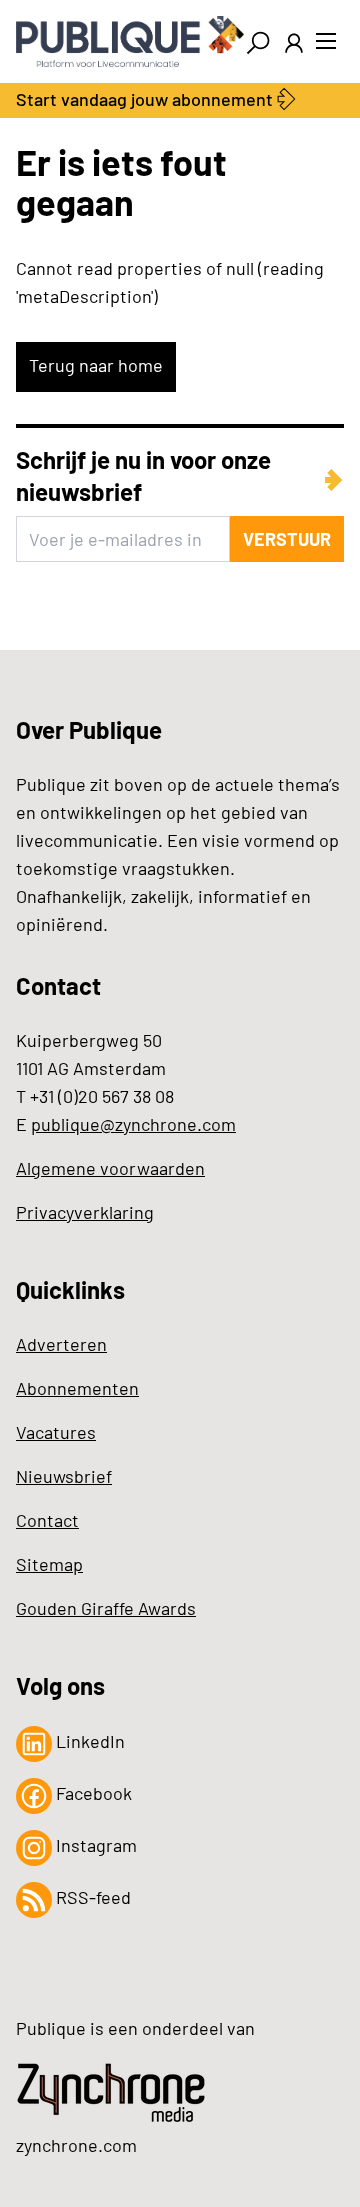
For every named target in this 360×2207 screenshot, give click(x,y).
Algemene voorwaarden (110, 1168)
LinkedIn (88, 1741)
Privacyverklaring (85, 1212)
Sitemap (49, 1564)
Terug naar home (96, 365)
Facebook (92, 1793)
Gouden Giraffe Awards (106, 1608)
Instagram (94, 1845)
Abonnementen (77, 1388)
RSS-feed (91, 1897)
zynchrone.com (76, 2145)
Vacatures (56, 1432)
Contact (47, 1520)
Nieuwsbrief (64, 1476)
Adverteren (61, 1344)
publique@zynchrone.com (133, 1124)
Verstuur (287, 539)
